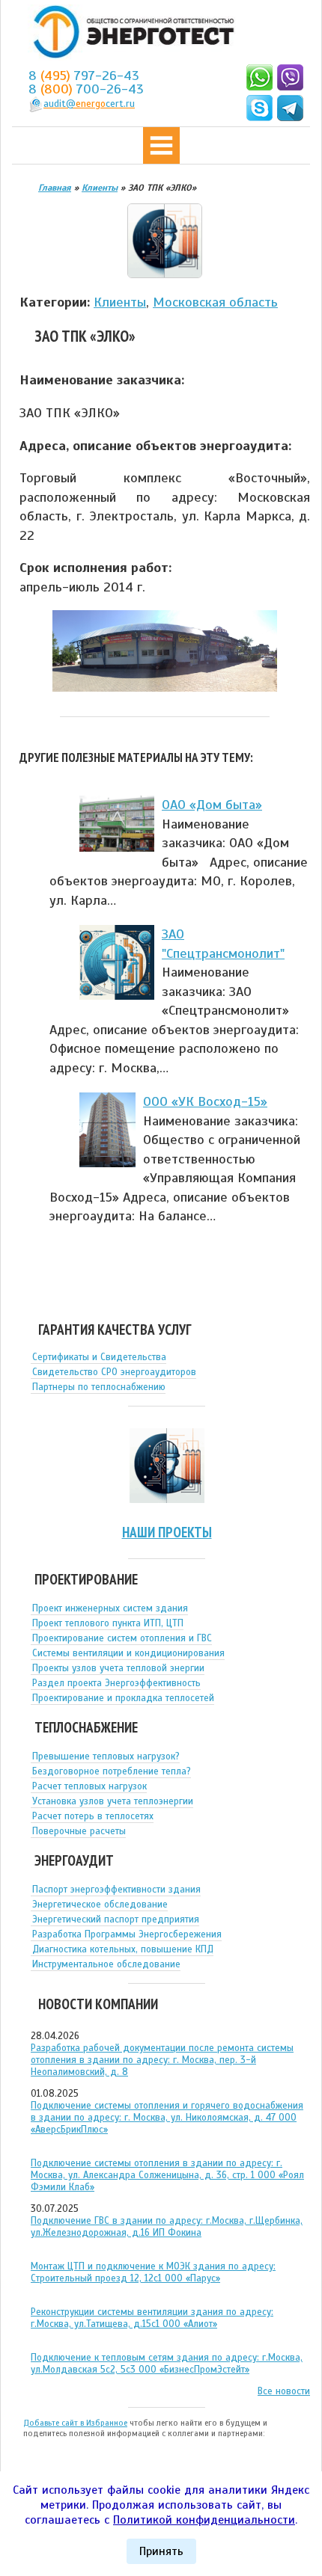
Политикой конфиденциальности (204, 2520)
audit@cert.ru (89, 104)
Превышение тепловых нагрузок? (106, 1756)
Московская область (215, 302)
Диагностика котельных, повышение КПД (123, 1949)
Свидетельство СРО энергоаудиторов (114, 1372)
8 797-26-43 (84, 76)
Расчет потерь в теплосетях (93, 1816)
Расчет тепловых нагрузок (89, 1786)
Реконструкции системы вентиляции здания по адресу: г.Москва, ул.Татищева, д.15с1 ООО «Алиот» (152, 2318)
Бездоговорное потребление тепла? (112, 1771)
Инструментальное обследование (106, 1964)
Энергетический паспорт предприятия (116, 1919)
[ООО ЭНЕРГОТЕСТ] (130, 33)
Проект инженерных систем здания (110, 1608)
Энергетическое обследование (100, 1905)
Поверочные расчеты (79, 1831)
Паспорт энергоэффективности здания (116, 1890)
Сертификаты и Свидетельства (99, 1357)
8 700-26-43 (86, 89)
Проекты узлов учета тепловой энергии (118, 1668)
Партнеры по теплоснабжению (99, 1387)
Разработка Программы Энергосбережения (127, 1934)
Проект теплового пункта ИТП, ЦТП (108, 1623)
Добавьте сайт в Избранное (75, 2423)
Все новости (284, 2391)
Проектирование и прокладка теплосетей (123, 1698)
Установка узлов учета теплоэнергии (113, 1801)
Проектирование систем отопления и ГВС (122, 1638)
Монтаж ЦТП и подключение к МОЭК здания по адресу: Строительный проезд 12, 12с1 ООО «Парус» (153, 2272)
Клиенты (120, 302)
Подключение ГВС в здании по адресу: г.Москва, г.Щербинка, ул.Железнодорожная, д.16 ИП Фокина (167, 2227)
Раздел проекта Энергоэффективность (116, 1683)
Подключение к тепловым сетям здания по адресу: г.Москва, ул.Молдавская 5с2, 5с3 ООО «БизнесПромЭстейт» (167, 2364)
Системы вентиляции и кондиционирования (128, 1653)
